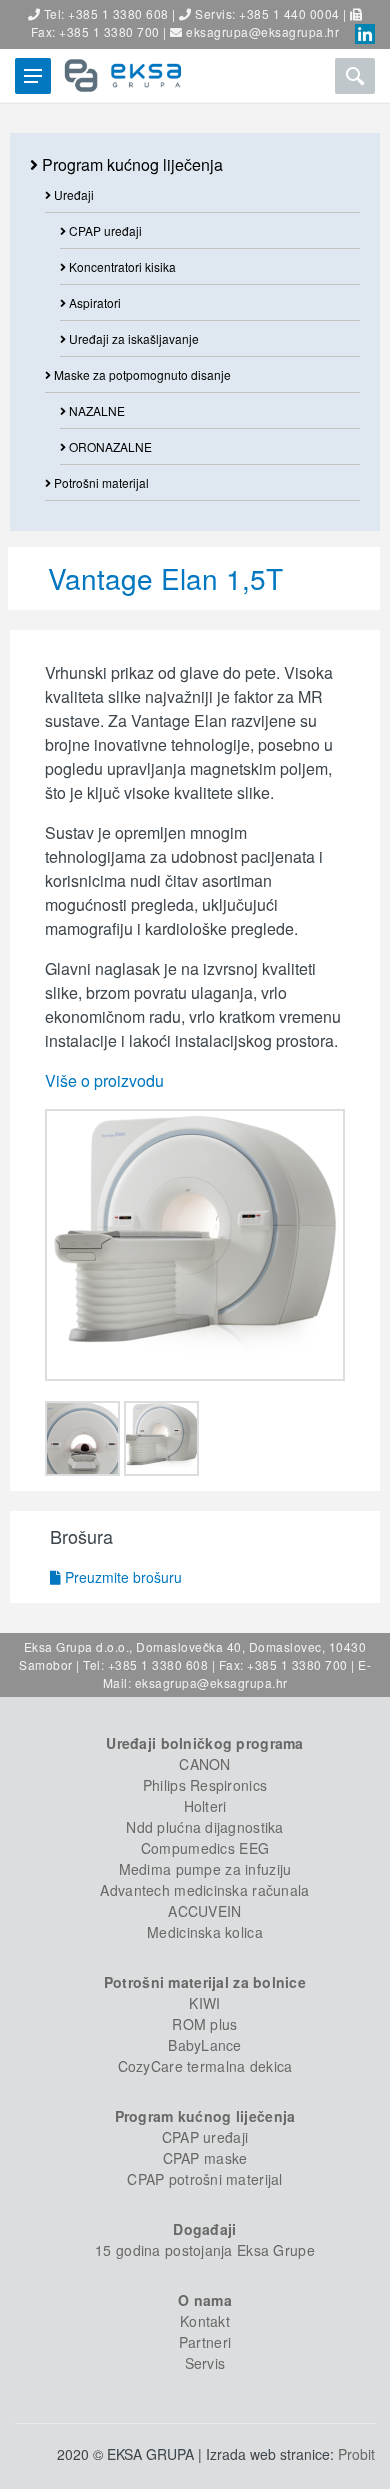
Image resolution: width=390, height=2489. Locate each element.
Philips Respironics (205, 1785)
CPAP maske (205, 2158)
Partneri (205, 2342)
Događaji (204, 2229)
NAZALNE (95, 410)
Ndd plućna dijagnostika (204, 1827)
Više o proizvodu (104, 1080)
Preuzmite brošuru (121, 1577)
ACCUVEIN (204, 1911)
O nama (205, 2300)
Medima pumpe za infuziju (205, 1869)
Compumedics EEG (205, 1848)
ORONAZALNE (109, 446)
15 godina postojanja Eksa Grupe (205, 2250)
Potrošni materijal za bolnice (205, 1982)
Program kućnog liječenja (130, 164)
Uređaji (72, 194)
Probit (356, 2454)
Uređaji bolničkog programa (204, 1743)
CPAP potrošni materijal (204, 2179)
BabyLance (205, 2045)
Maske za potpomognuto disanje (141, 374)
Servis (205, 2363)
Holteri (205, 1806)
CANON (204, 1764)
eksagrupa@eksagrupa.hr (262, 31)
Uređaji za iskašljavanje (132, 338)
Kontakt (205, 2321)
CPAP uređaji (104, 230)
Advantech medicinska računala (204, 1890)
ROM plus (204, 2024)
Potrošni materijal (100, 482)
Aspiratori (93, 302)
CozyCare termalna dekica (205, 2066)
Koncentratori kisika (121, 266)
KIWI (204, 2003)
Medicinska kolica (205, 1932)
